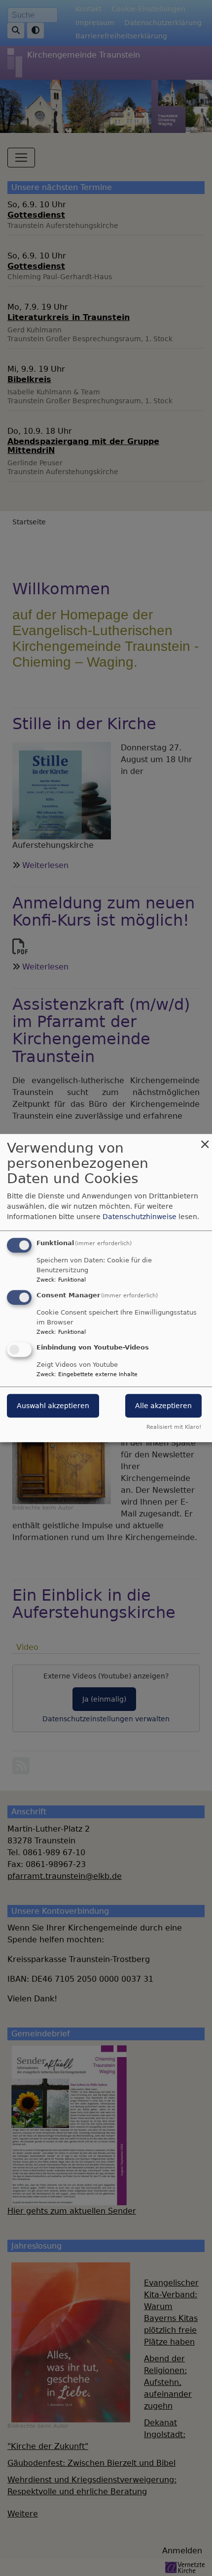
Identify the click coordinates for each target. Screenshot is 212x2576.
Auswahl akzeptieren (53, 1406)
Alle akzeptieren (163, 1406)
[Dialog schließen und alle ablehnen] (205, 1140)
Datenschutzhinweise (140, 1217)
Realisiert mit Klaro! (174, 1427)
